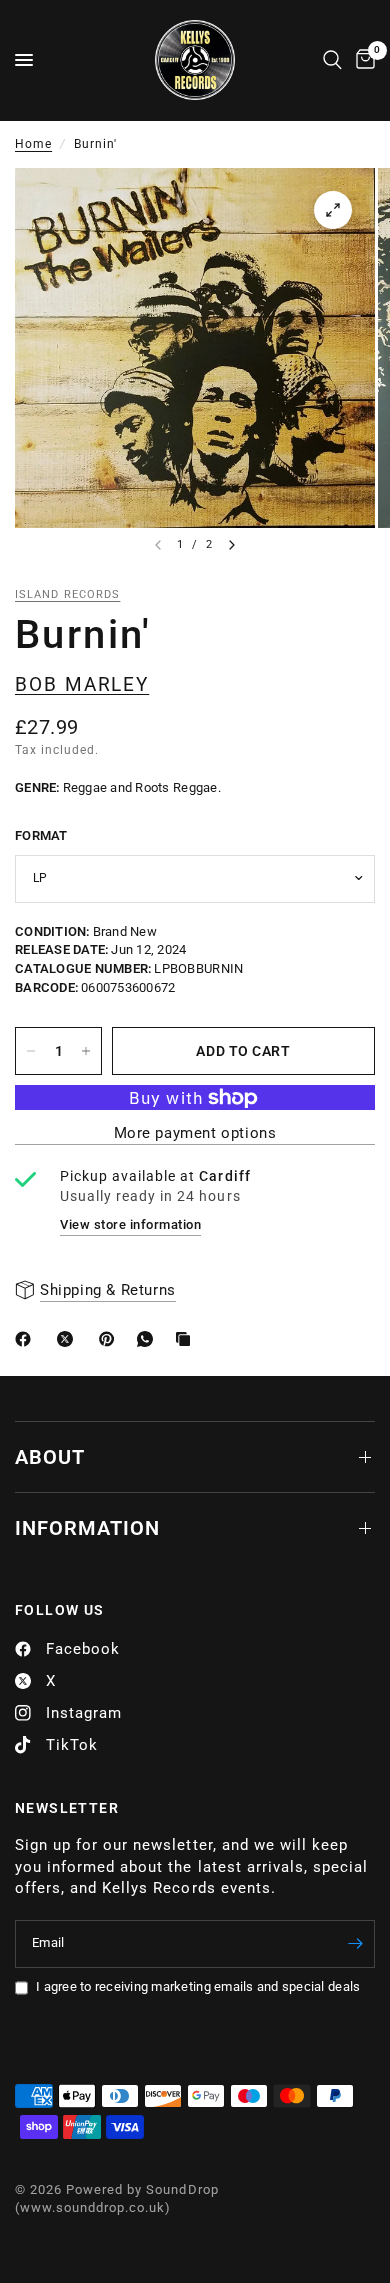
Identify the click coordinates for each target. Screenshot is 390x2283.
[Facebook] (27, 1339)
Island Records (67, 594)
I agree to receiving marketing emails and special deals (198, 1986)
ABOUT (50, 1457)
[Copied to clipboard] (187, 1339)
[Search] (332, 60)
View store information (130, 1224)
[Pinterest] (111, 1339)
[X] (69, 1339)
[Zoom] (333, 210)
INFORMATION (87, 1528)
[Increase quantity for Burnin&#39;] (86, 1051)
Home (33, 144)
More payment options (195, 1133)
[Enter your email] (355, 1944)
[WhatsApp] (149, 1339)
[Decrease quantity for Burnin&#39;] (31, 1051)
